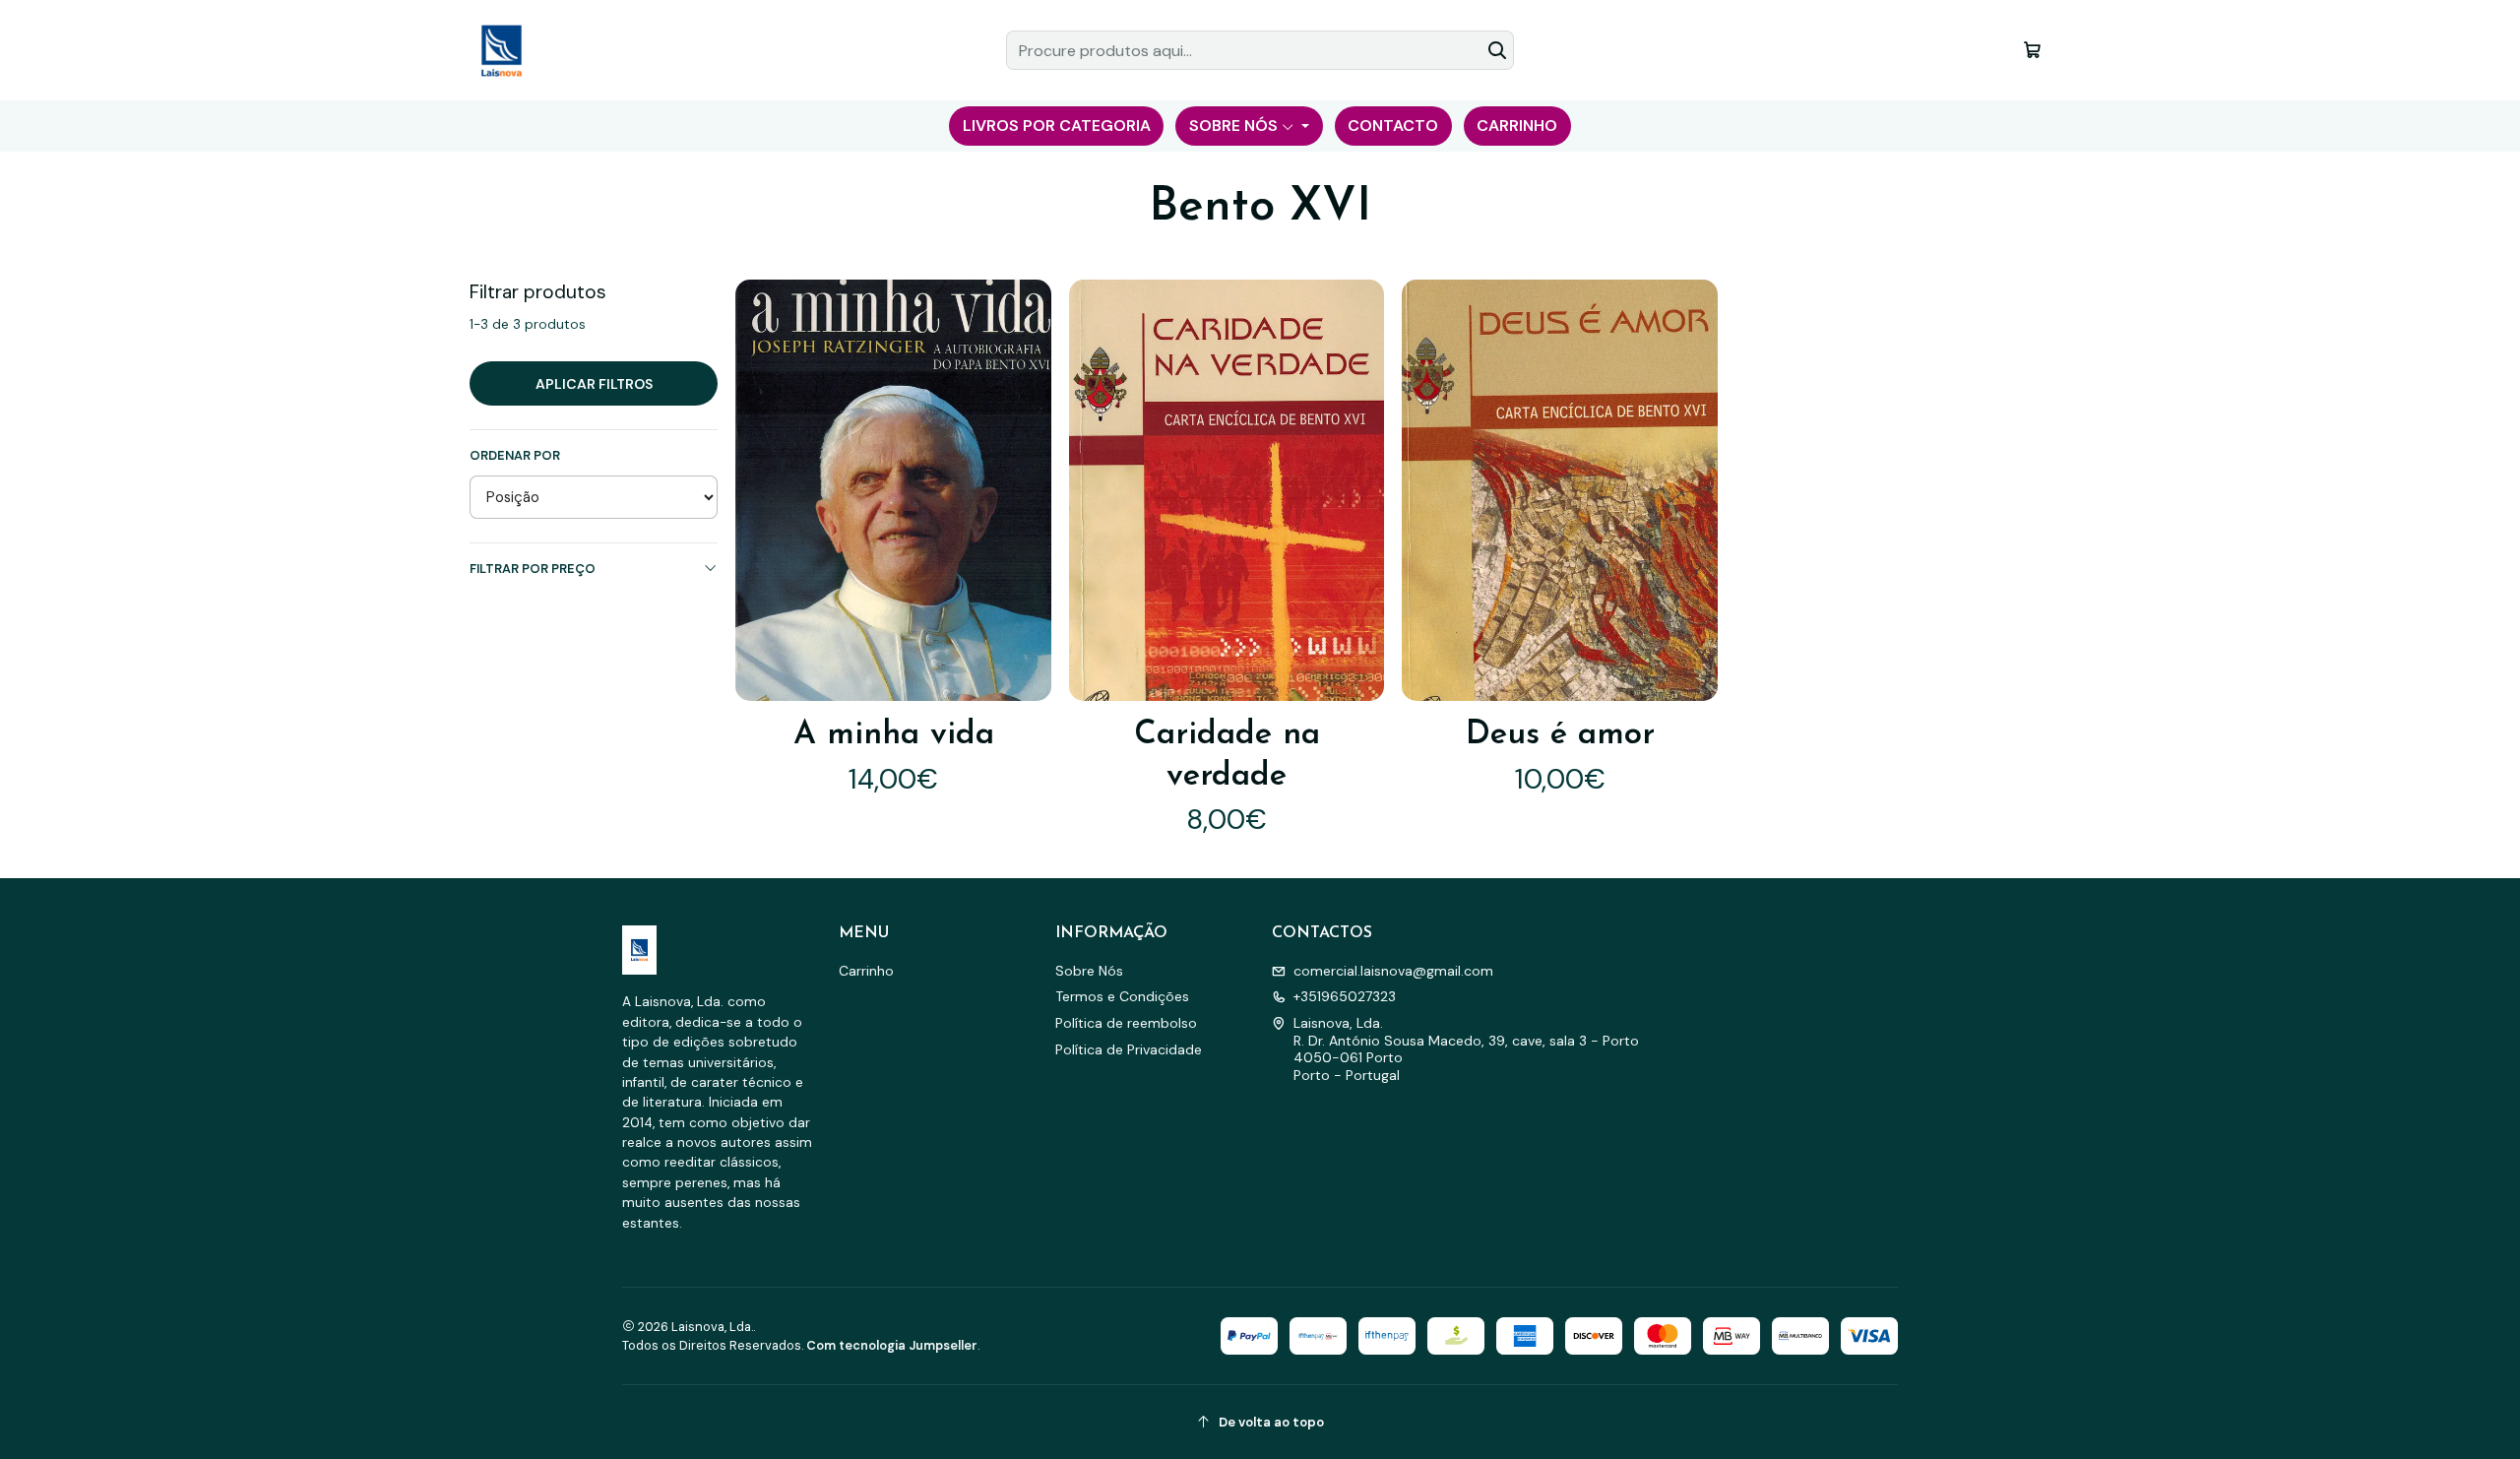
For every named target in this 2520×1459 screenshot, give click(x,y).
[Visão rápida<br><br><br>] (1021, 491)
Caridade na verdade (1227, 755)
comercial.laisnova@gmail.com (1393, 971)
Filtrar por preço (533, 569)
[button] (1056, 126)
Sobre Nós (1089, 971)
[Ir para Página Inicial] (501, 50)
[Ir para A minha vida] (893, 490)
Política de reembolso (1126, 1023)
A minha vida (894, 735)
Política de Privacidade (1129, 1049)
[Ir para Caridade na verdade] (1227, 490)
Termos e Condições (1122, 996)
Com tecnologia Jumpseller (892, 1345)
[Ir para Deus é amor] (1559, 490)
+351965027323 (1345, 996)
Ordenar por (515, 456)
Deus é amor (1560, 735)
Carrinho (866, 971)
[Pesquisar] (1497, 50)
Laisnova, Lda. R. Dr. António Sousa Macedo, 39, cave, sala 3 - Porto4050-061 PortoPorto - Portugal (1466, 1049)
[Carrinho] (2032, 50)
